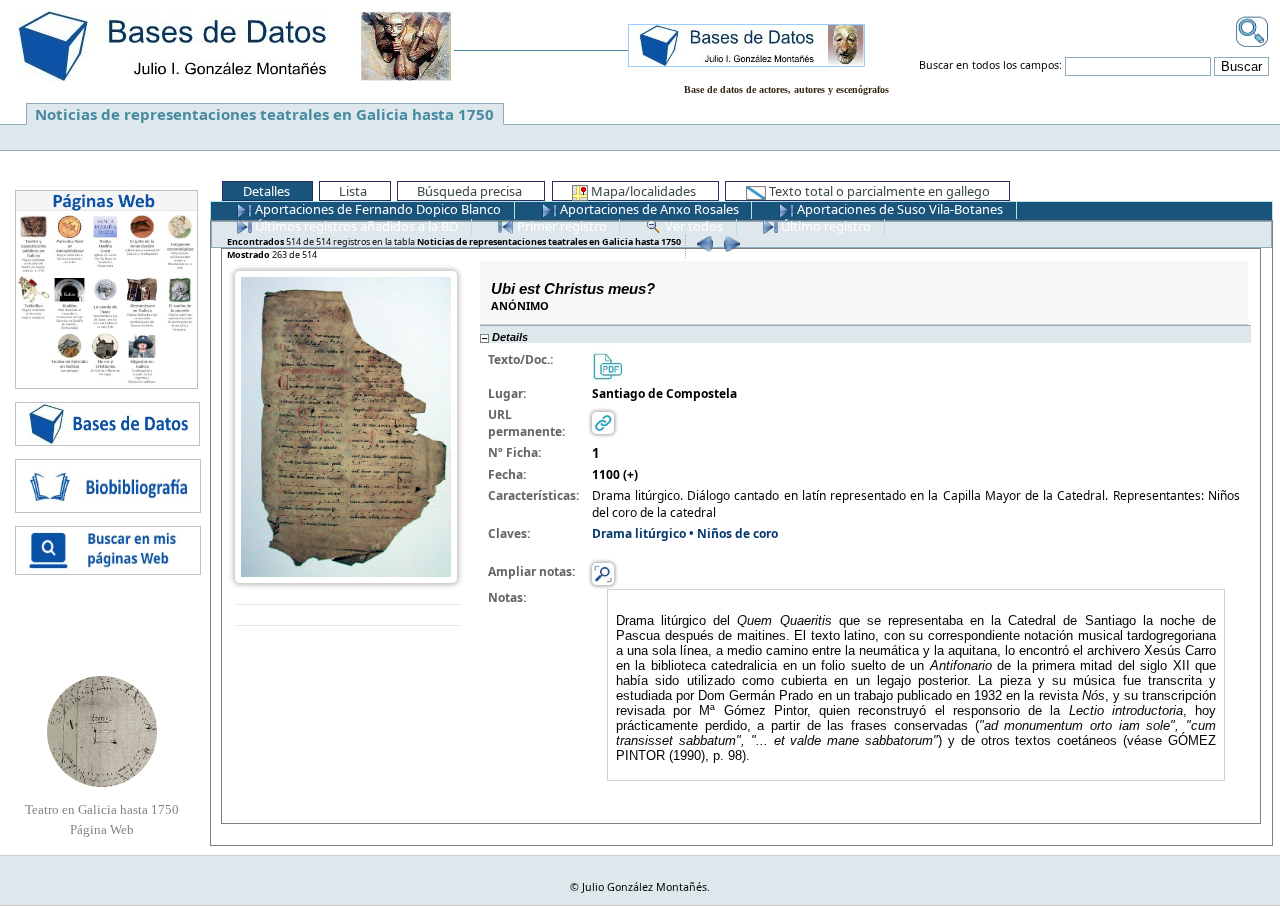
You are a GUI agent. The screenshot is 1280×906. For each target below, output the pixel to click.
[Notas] (603, 572)
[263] (729, 243)
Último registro (824, 226)
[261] (702, 243)
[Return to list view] (348, 615)
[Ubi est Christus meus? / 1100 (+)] (346, 425)
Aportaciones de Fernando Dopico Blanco (376, 209)
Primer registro (560, 226)
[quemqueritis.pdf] (607, 364)
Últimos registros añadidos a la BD (355, 226)
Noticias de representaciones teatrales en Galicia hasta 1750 (264, 114)
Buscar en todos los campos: (990, 66)
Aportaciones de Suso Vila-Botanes (898, 209)
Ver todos (692, 226)
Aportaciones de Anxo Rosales (648, 209)
